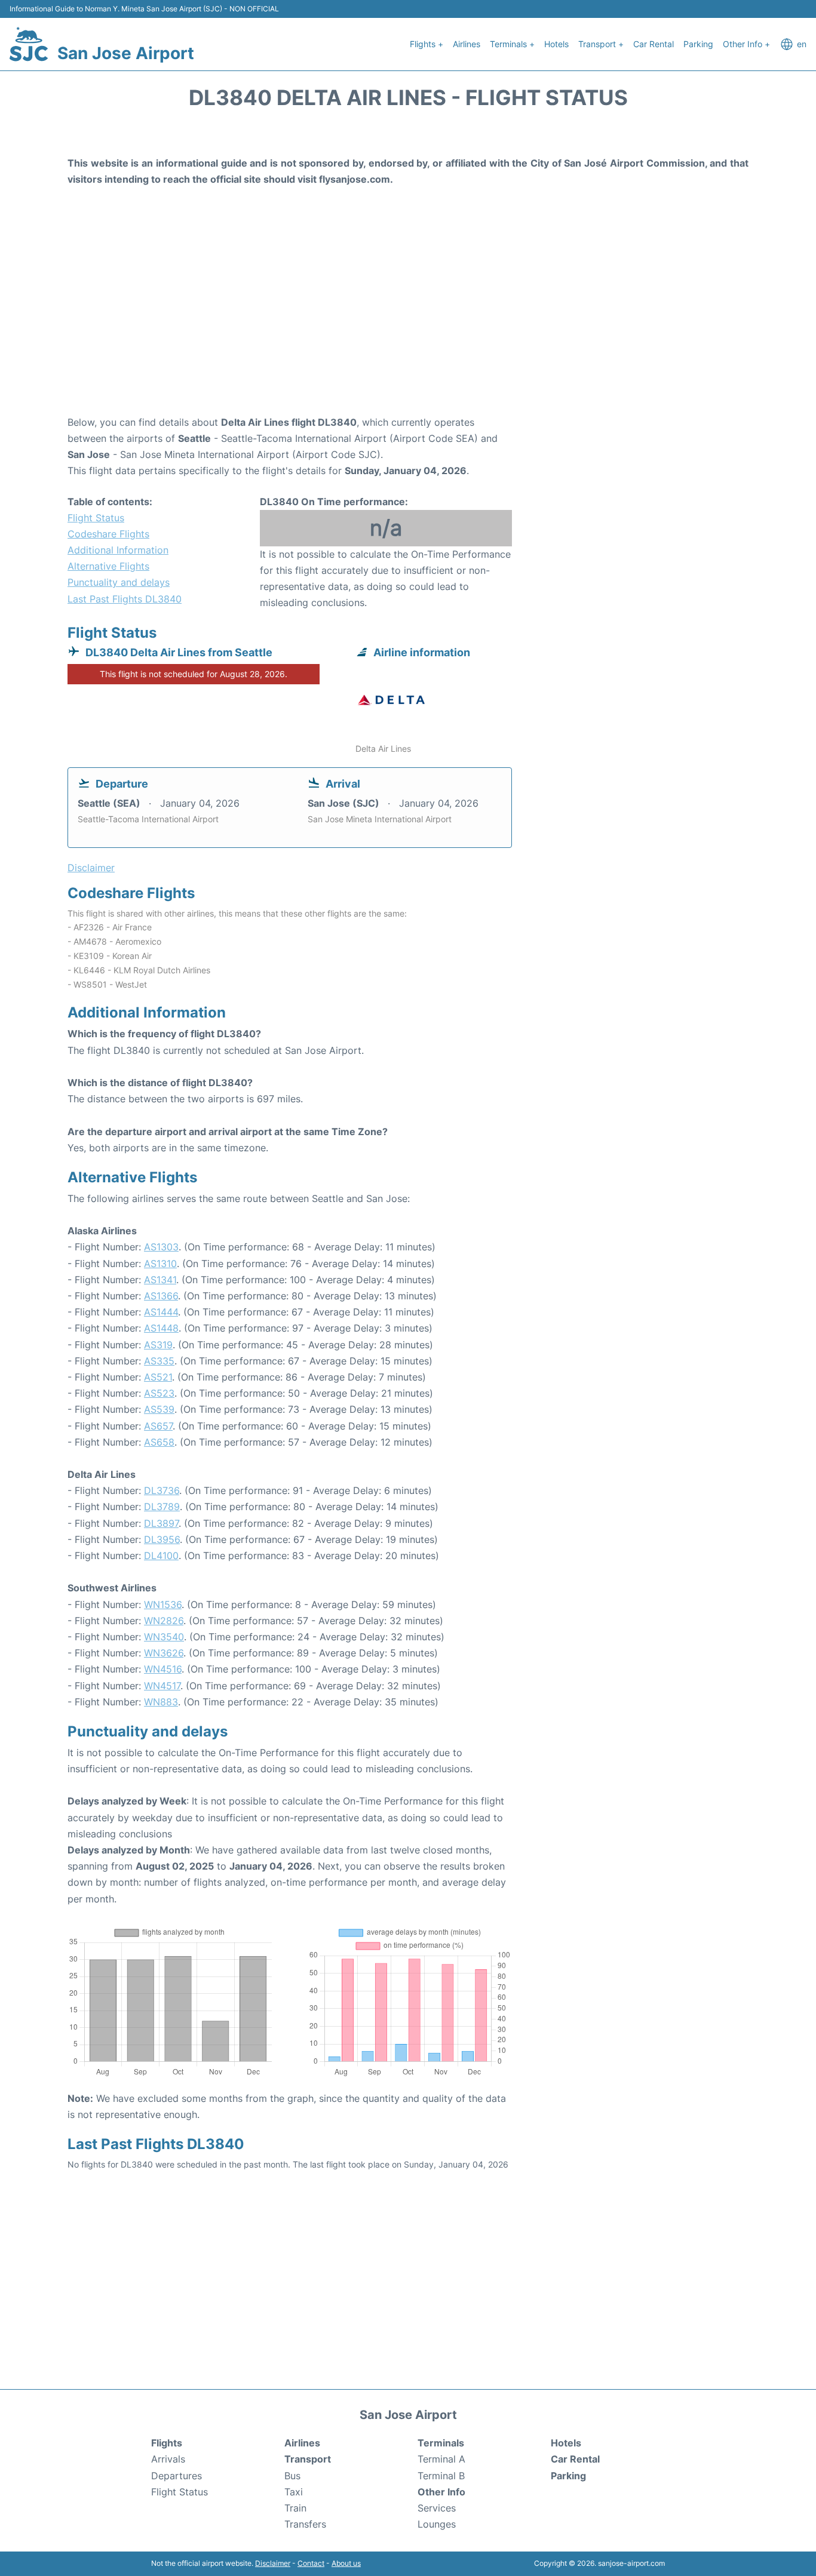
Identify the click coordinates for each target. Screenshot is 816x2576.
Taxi (294, 2492)
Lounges (437, 2524)
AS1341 (160, 1280)
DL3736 (162, 1490)
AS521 (158, 1377)
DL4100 (161, 1556)
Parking (698, 44)
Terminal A (441, 2459)
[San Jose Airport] (29, 44)
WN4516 (163, 1669)
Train (295, 2508)
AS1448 (161, 1328)
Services (437, 2508)
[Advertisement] (408, 319)
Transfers (305, 2524)
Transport (308, 2459)
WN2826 (164, 1621)
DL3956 (162, 1539)
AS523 (159, 1393)
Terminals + (512, 44)
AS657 (158, 1426)
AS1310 (160, 1264)
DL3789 (162, 1507)
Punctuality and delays (119, 582)
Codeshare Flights (108, 534)
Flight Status (96, 518)
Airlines (467, 44)
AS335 (159, 1361)
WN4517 (162, 1686)
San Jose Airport (126, 53)
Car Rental (654, 44)
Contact (311, 2563)
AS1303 (161, 1247)
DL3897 (161, 1523)
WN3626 (164, 1653)
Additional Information (118, 550)
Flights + (427, 44)
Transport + (601, 44)
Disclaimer (273, 2563)
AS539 (159, 1409)
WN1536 (163, 1604)
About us (346, 2563)
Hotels (556, 44)
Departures (177, 2476)
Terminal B (441, 2476)
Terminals (441, 2443)
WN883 (161, 1702)
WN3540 (164, 1637)
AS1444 (161, 1312)
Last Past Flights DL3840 (125, 599)
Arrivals (168, 2459)
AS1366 (161, 1296)
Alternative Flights (108, 566)
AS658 (159, 1442)
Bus (292, 2476)
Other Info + (746, 44)
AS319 (158, 1345)
